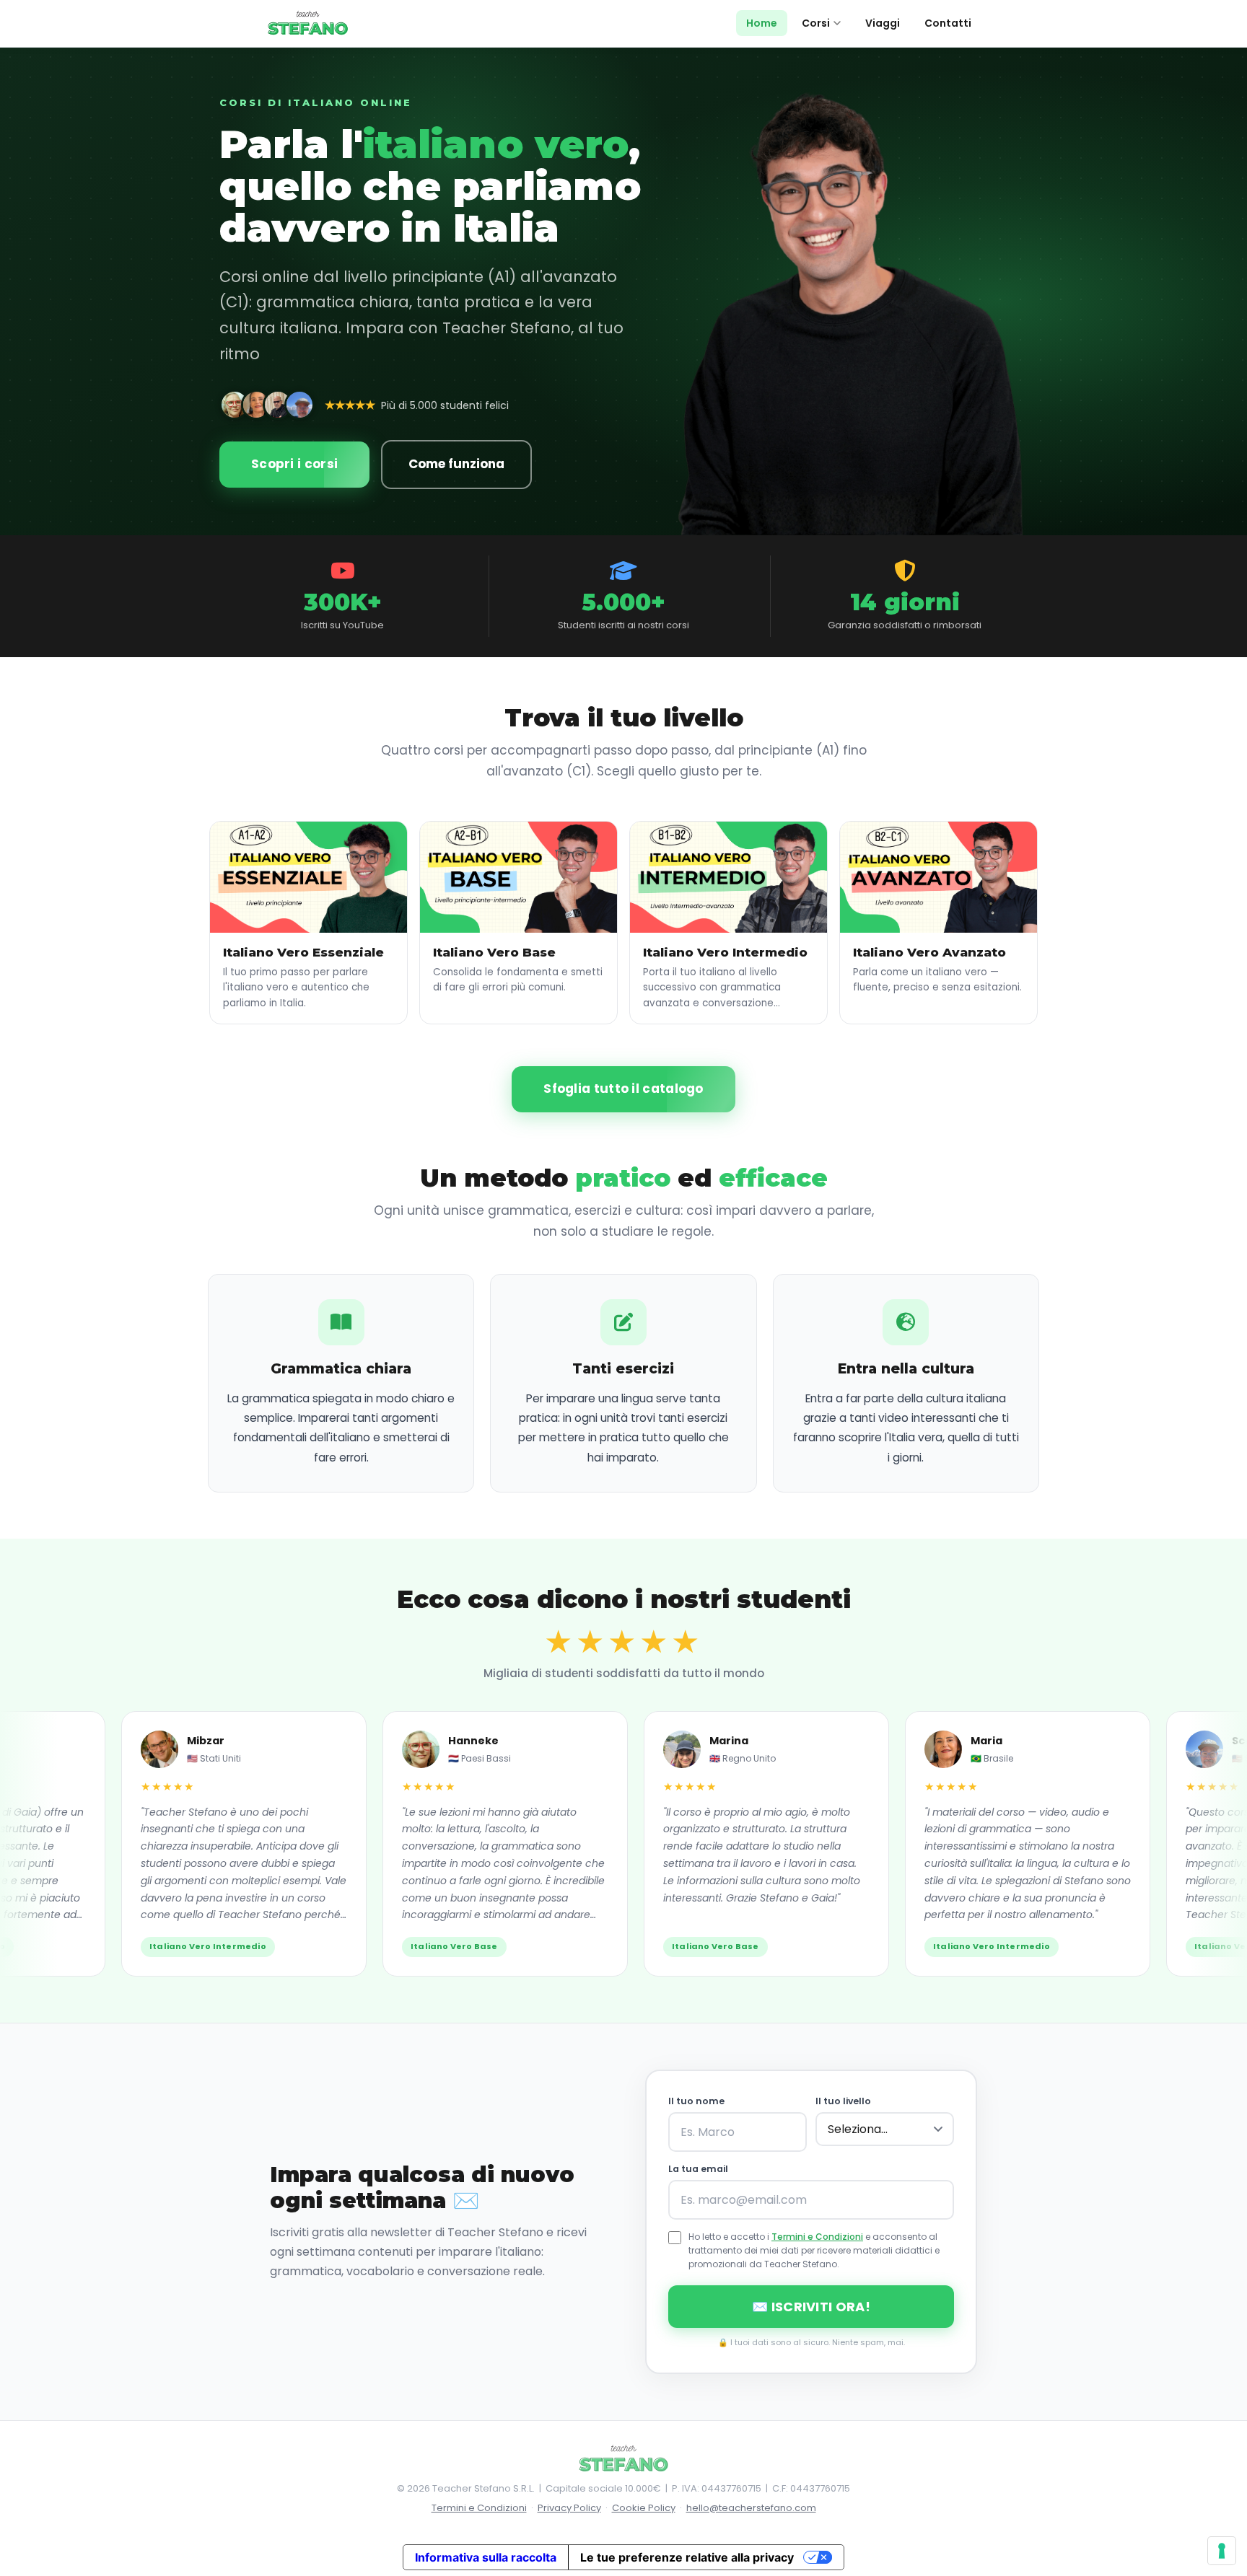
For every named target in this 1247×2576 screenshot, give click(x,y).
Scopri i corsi (294, 464)
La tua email (698, 2169)
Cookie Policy (644, 2508)
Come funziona (456, 464)
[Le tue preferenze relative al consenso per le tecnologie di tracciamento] (1222, 2551)
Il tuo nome (696, 2101)
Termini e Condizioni (817, 2237)
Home (762, 23)
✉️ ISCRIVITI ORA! (811, 2307)
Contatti (948, 23)
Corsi (816, 23)
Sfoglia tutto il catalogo (623, 1089)
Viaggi (883, 23)
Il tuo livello (843, 2101)
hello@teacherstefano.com (751, 2508)
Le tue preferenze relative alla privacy (687, 2557)
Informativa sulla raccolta (486, 2557)
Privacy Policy (569, 2508)
